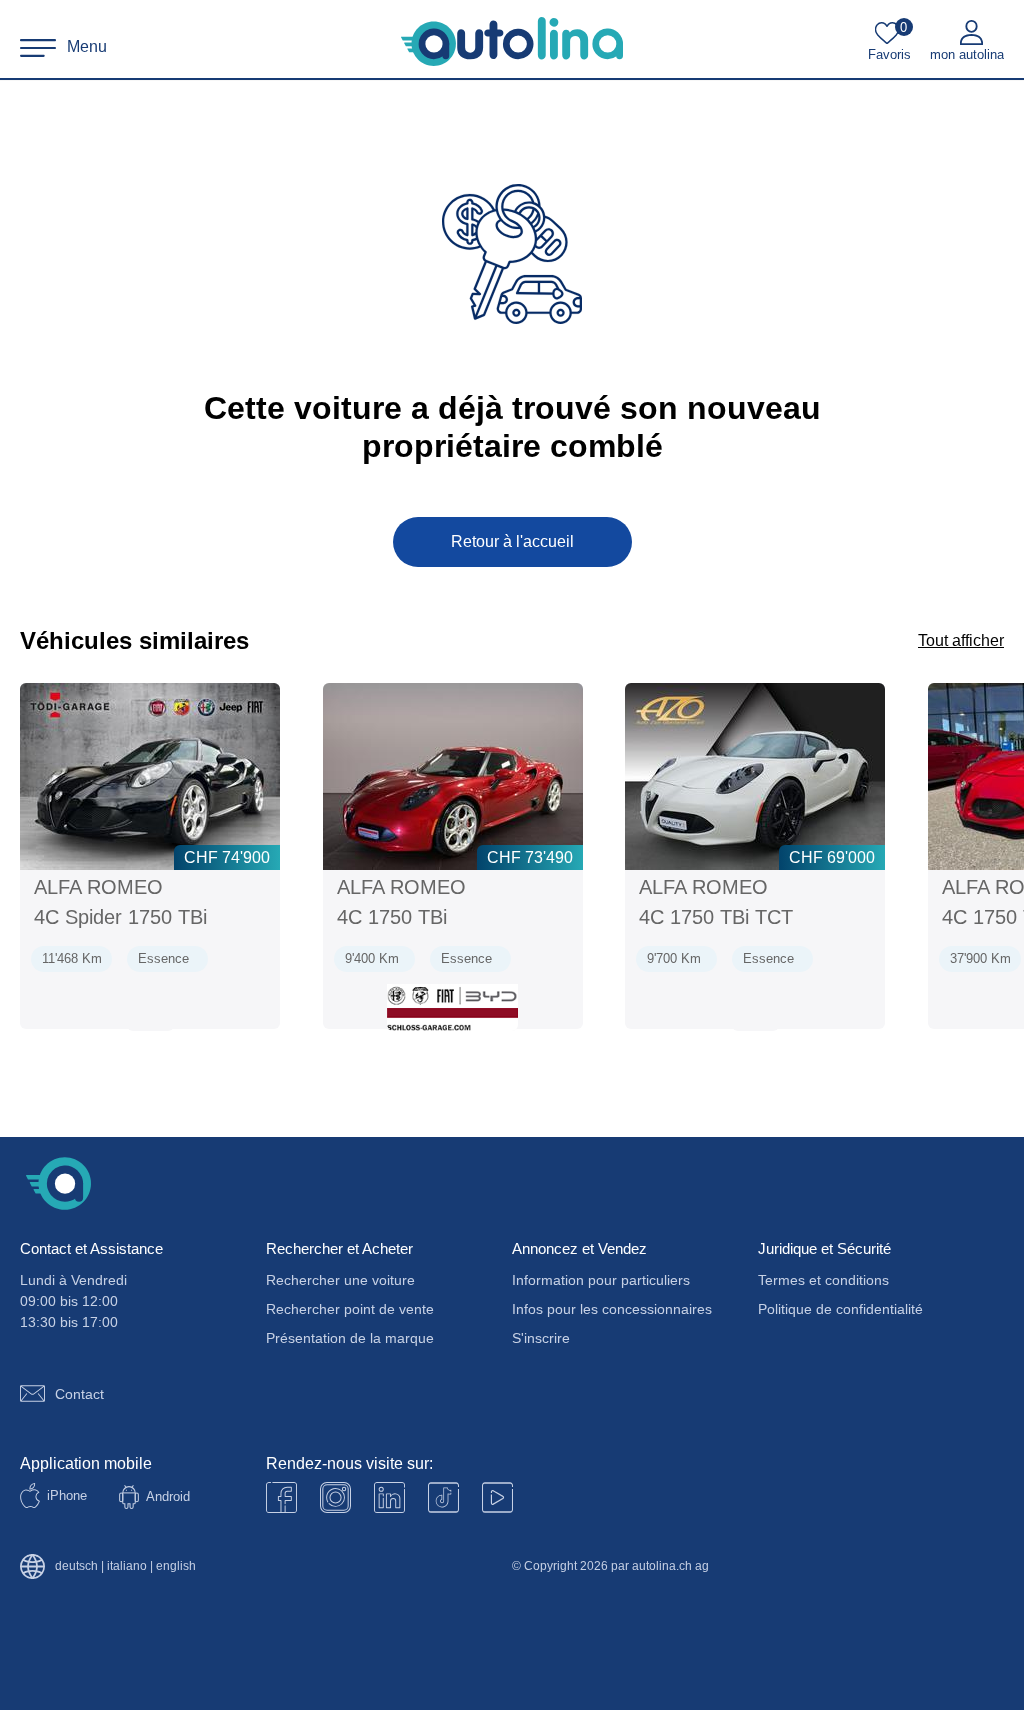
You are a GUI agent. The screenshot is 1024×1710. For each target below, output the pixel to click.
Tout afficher (961, 640)
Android (168, 1496)
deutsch (76, 1566)
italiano (127, 1566)
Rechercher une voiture (340, 1280)
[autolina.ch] (512, 42)
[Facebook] (281, 1497)
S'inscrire (541, 1338)
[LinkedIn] (389, 1497)
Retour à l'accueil (512, 541)
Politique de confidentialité (840, 1309)
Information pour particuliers (601, 1280)
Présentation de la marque (350, 1338)
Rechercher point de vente (350, 1309)
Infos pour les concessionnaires (612, 1309)
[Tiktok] (443, 1497)
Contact (79, 1394)
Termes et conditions (823, 1280)
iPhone (67, 1495)
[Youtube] (335, 1497)
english (176, 1566)
